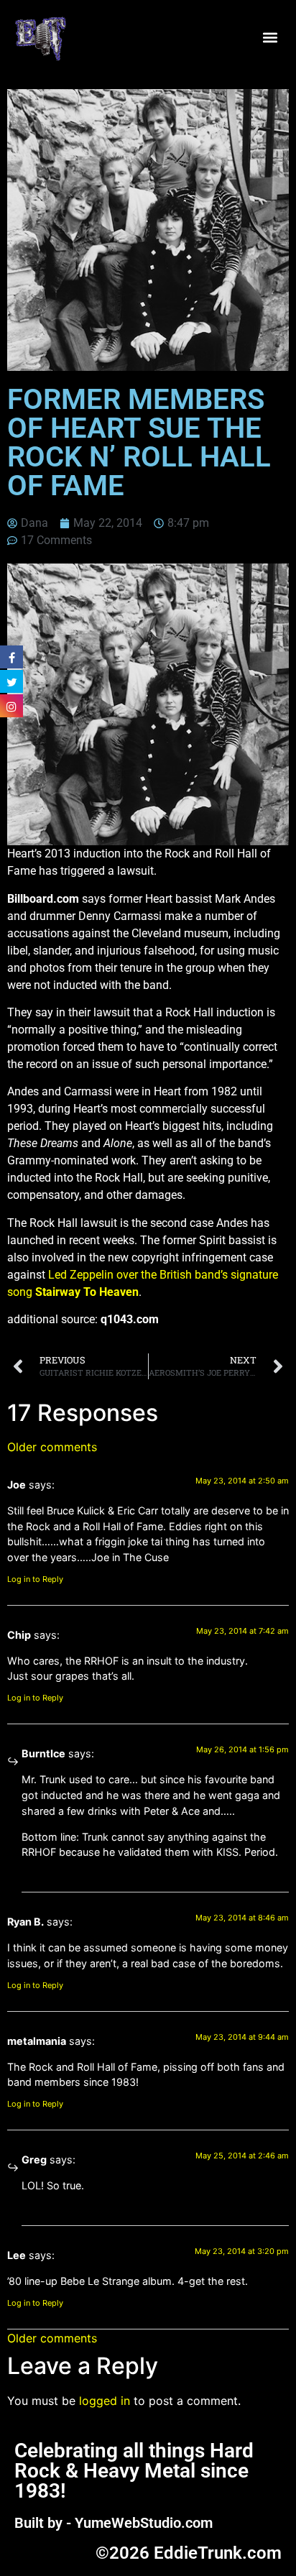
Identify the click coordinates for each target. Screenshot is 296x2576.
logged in (105, 2401)
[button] (270, 38)
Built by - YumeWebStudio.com (114, 2523)
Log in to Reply (35, 1579)
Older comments (52, 1447)
